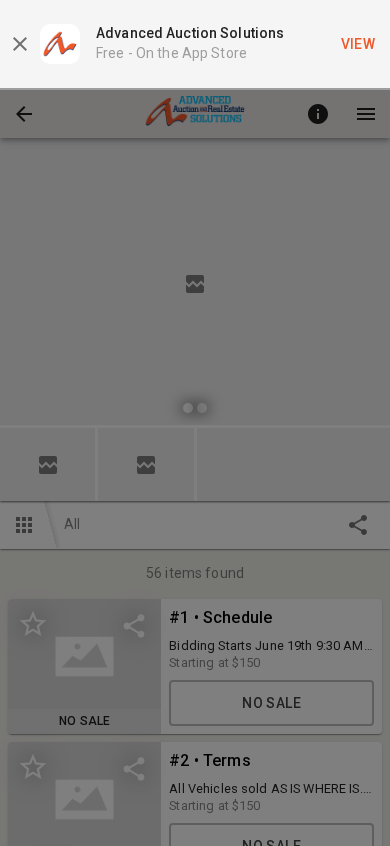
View (358, 44)
